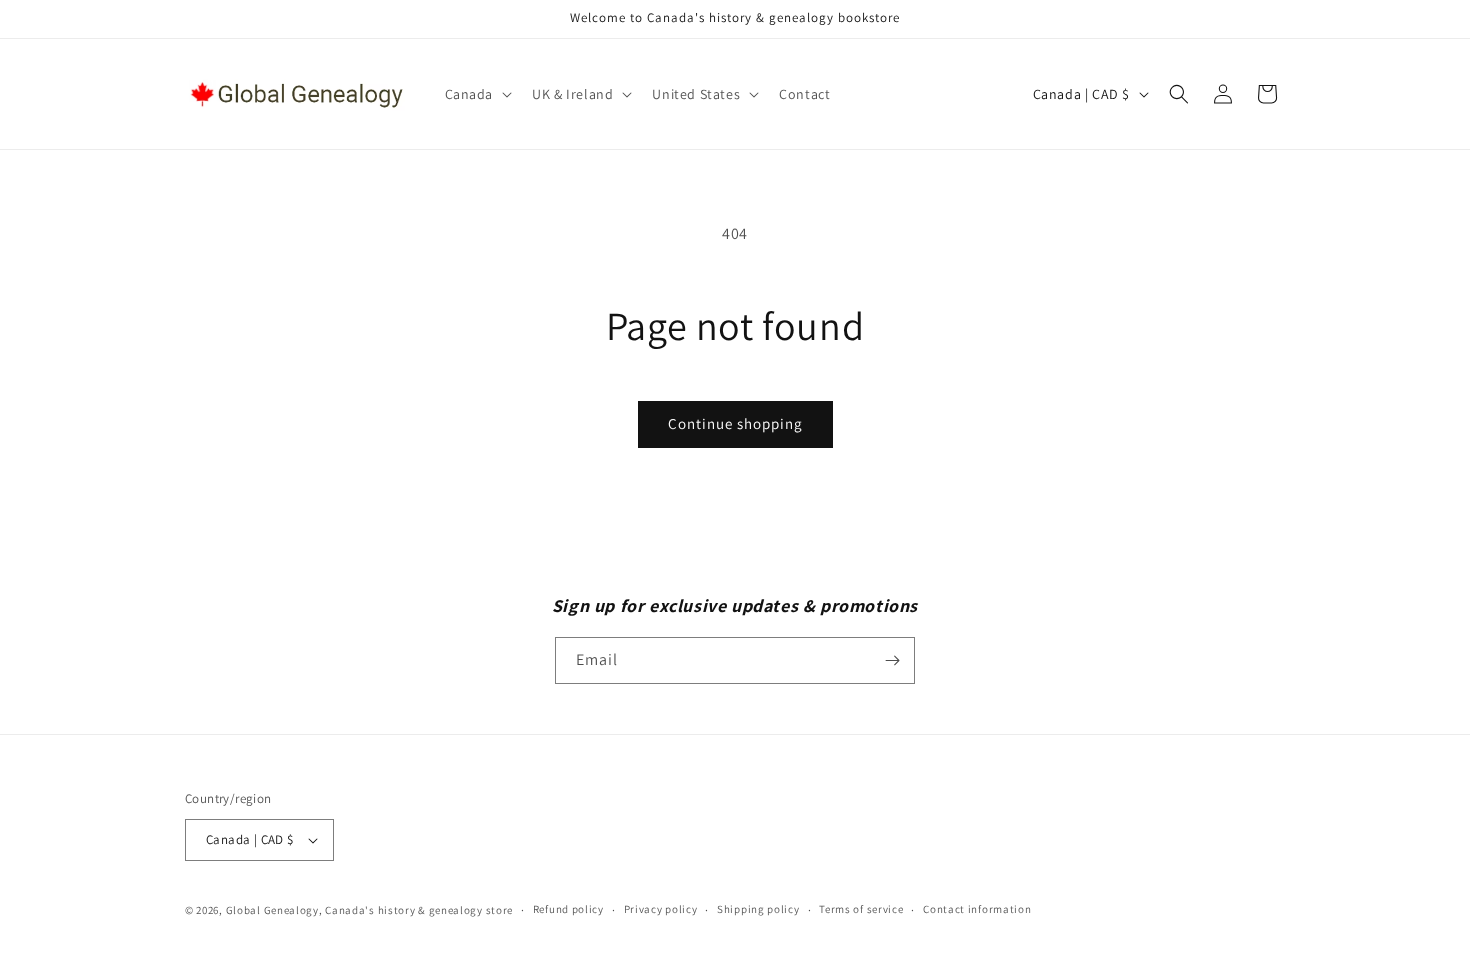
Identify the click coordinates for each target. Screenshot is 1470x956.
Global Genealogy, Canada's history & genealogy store (369, 910)
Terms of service (861, 909)
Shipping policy (758, 909)
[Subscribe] (892, 660)
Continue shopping (735, 423)
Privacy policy (661, 909)
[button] (477, 94)
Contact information (977, 909)
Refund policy (568, 909)
